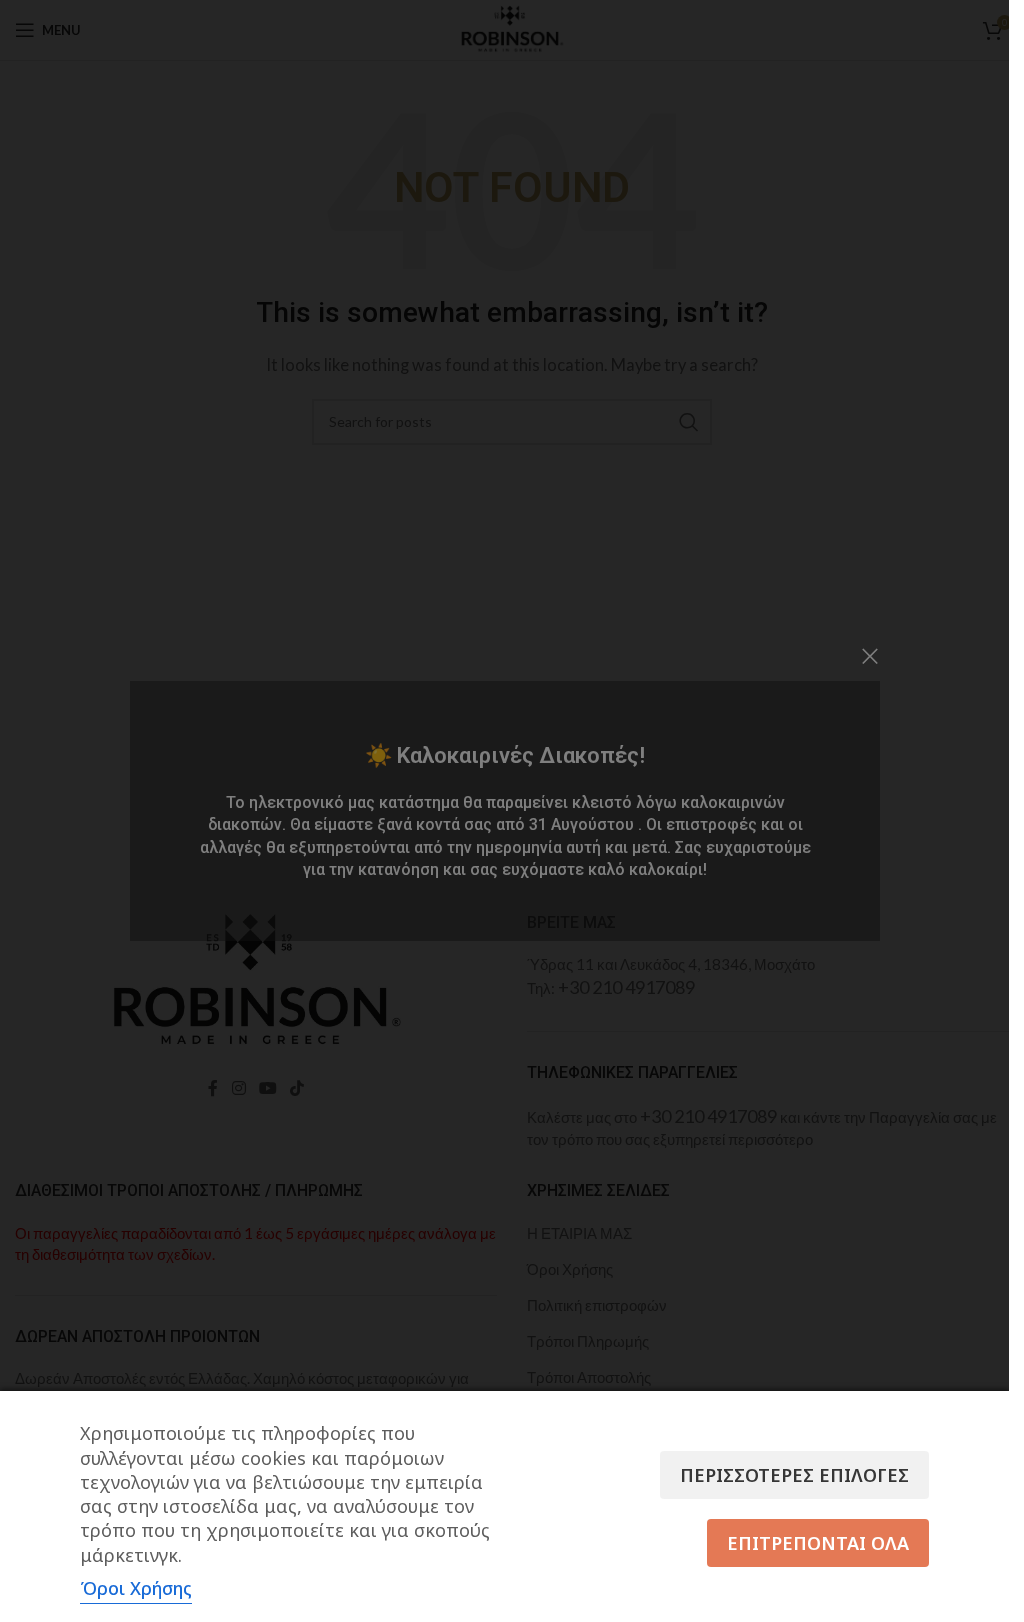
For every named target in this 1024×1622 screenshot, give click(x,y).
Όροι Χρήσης (136, 1588)
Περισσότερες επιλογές (794, 1475)
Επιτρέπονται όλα (818, 1543)
